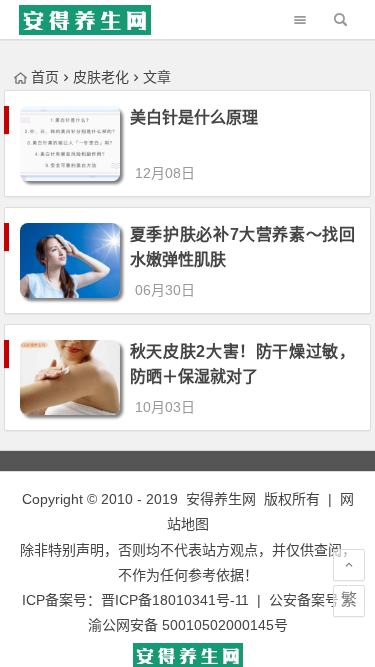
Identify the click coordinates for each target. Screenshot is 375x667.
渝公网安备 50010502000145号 (188, 625)
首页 (45, 77)
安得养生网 (221, 499)
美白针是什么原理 (194, 117)
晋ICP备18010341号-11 (175, 600)
